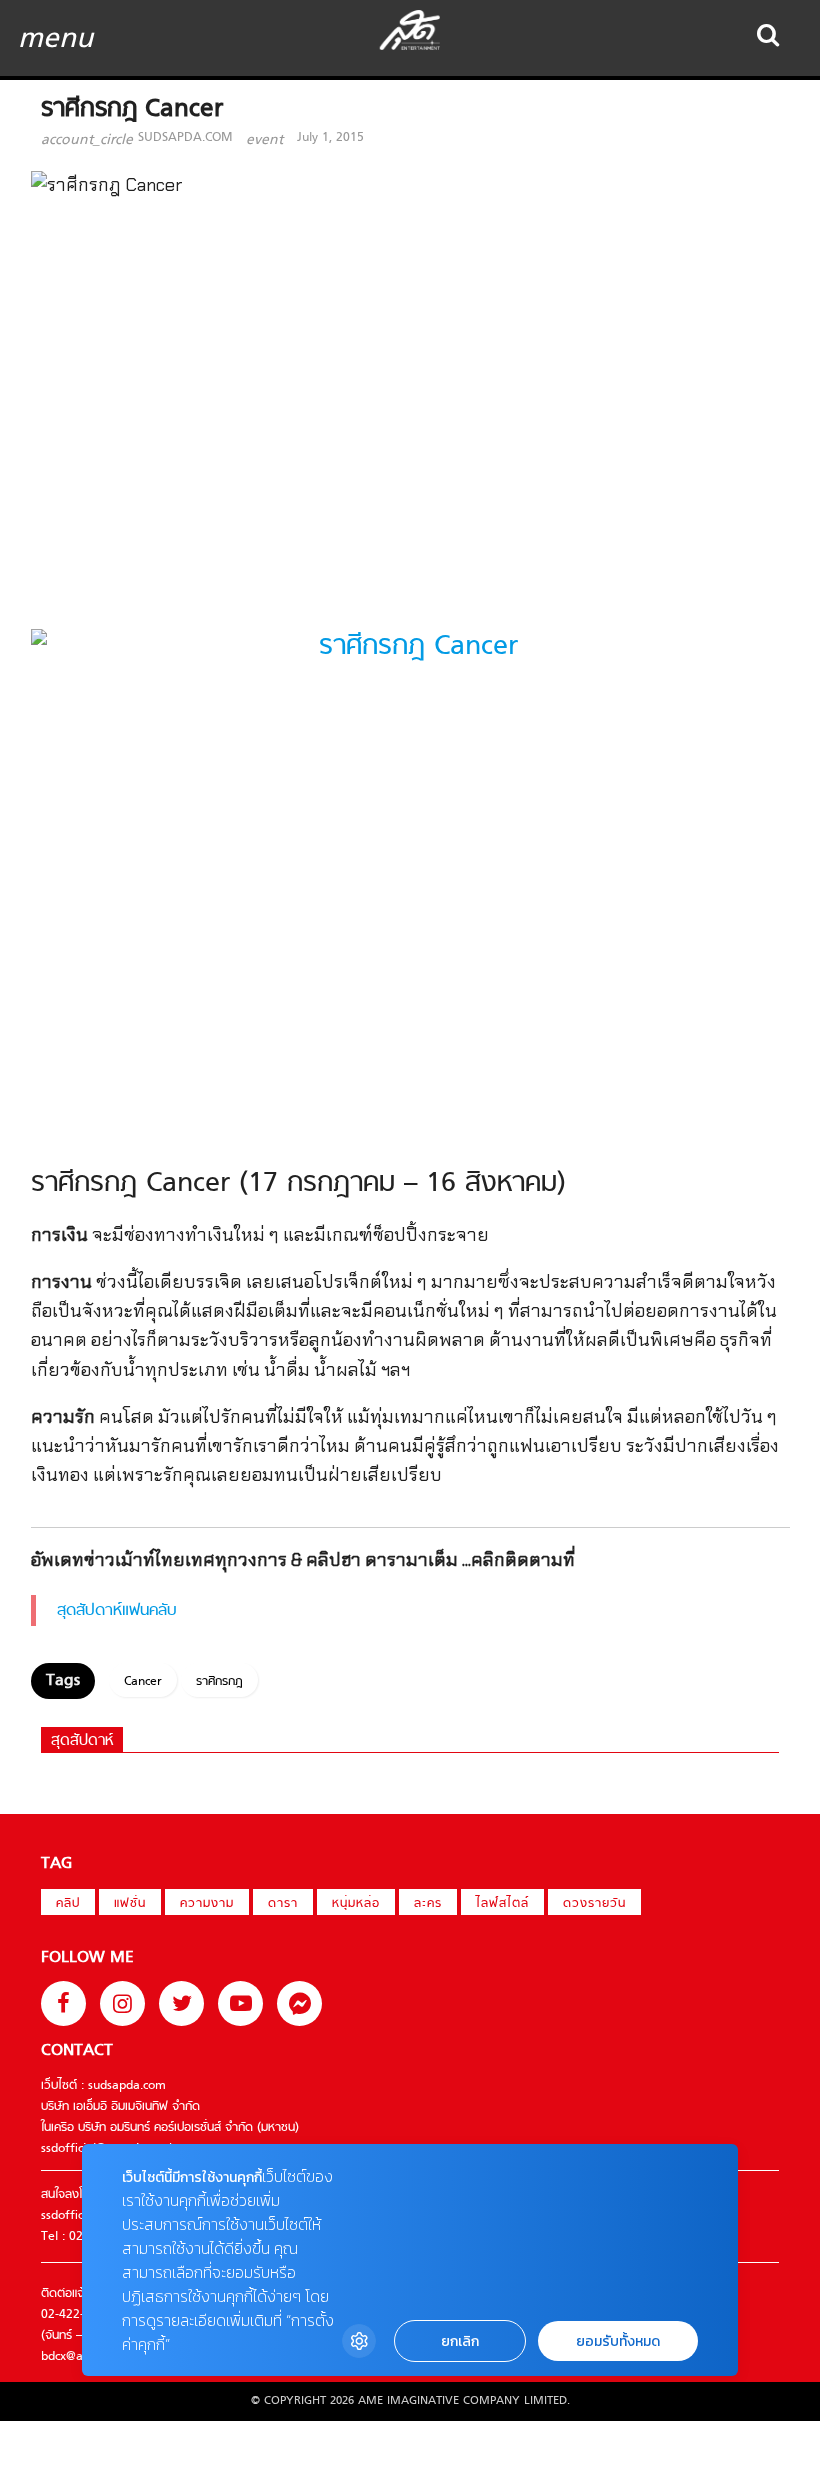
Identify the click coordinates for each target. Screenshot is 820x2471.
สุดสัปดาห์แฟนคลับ (117, 1611)
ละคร (428, 1904)
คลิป (68, 1904)
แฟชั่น (130, 1904)
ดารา (283, 1904)
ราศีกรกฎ (219, 1682)
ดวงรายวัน (594, 1904)
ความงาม (207, 1904)
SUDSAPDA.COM (185, 138)
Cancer (143, 1682)
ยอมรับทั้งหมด (618, 2341)
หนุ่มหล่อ (356, 1904)
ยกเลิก (460, 2341)
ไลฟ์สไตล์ (502, 1904)
